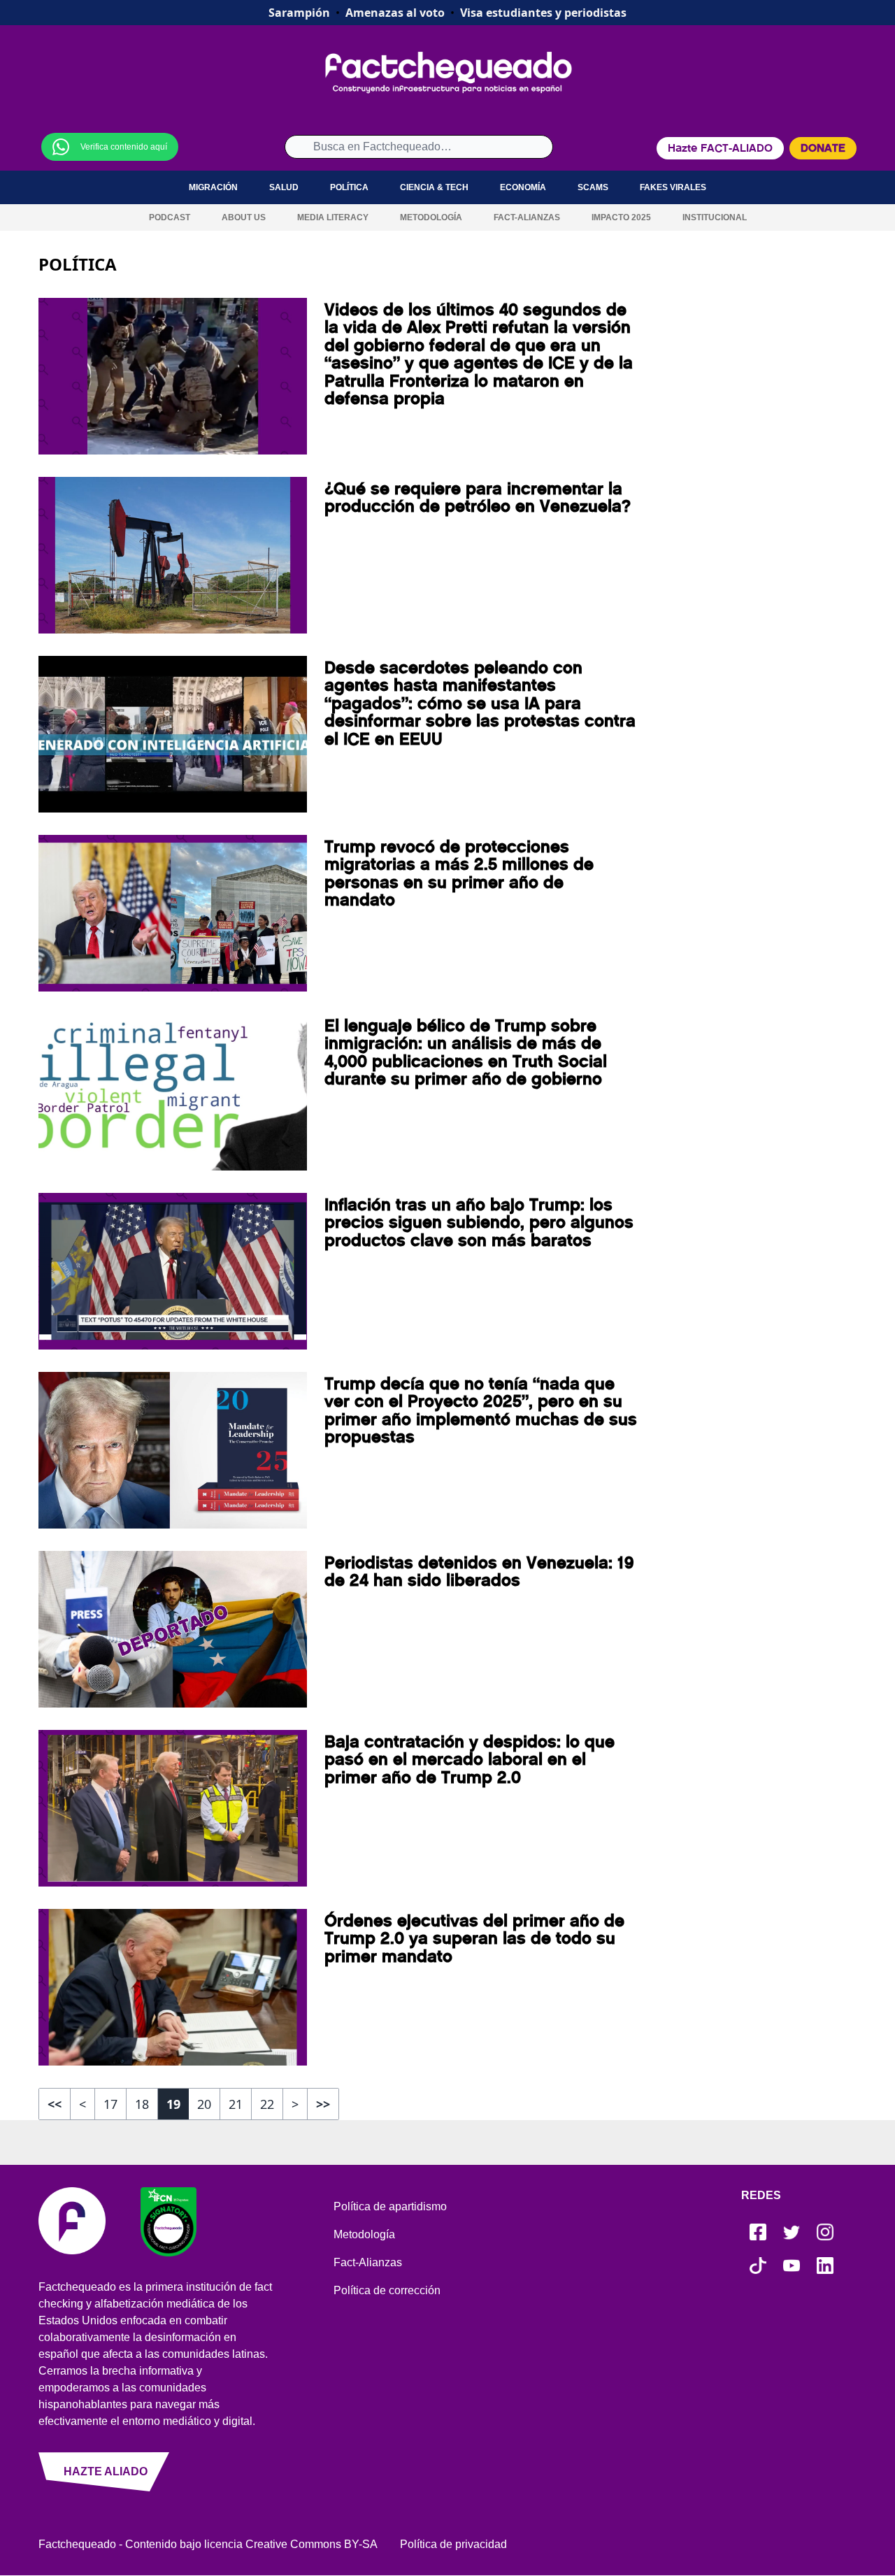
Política (349, 187)
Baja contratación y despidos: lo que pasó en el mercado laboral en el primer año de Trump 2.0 (470, 1760)
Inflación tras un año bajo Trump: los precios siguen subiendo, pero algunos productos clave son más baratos (479, 1223)
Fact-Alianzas (527, 217)
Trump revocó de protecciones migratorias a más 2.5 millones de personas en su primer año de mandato (459, 873)
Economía (523, 187)
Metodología (431, 217)
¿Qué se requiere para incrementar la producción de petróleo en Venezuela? (478, 498)
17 (110, 2104)
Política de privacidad (453, 2544)
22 (267, 2104)
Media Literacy (333, 217)
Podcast (170, 217)
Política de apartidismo (390, 2206)
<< (55, 2104)
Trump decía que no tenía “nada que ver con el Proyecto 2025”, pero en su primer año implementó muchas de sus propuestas (481, 1410)
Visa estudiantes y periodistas (543, 13)
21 (236, 2104)
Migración (213, 187)
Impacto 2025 (621, 217)
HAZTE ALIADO (106, 2471)
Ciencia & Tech (434, 187)
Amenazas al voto (395, 13)
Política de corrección (387, 2290)
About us (244, 217)
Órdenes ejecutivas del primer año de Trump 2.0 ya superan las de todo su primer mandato (474, 1939)
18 (142, 2104)
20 (204, 2104)
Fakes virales (673, 187)
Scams (593, 187)
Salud (284, 187)
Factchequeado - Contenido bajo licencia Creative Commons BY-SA (208, 2544)
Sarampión (299, 13)
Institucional (715, 217)
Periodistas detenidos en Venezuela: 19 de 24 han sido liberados (479, 1572)
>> (323, 2104)
